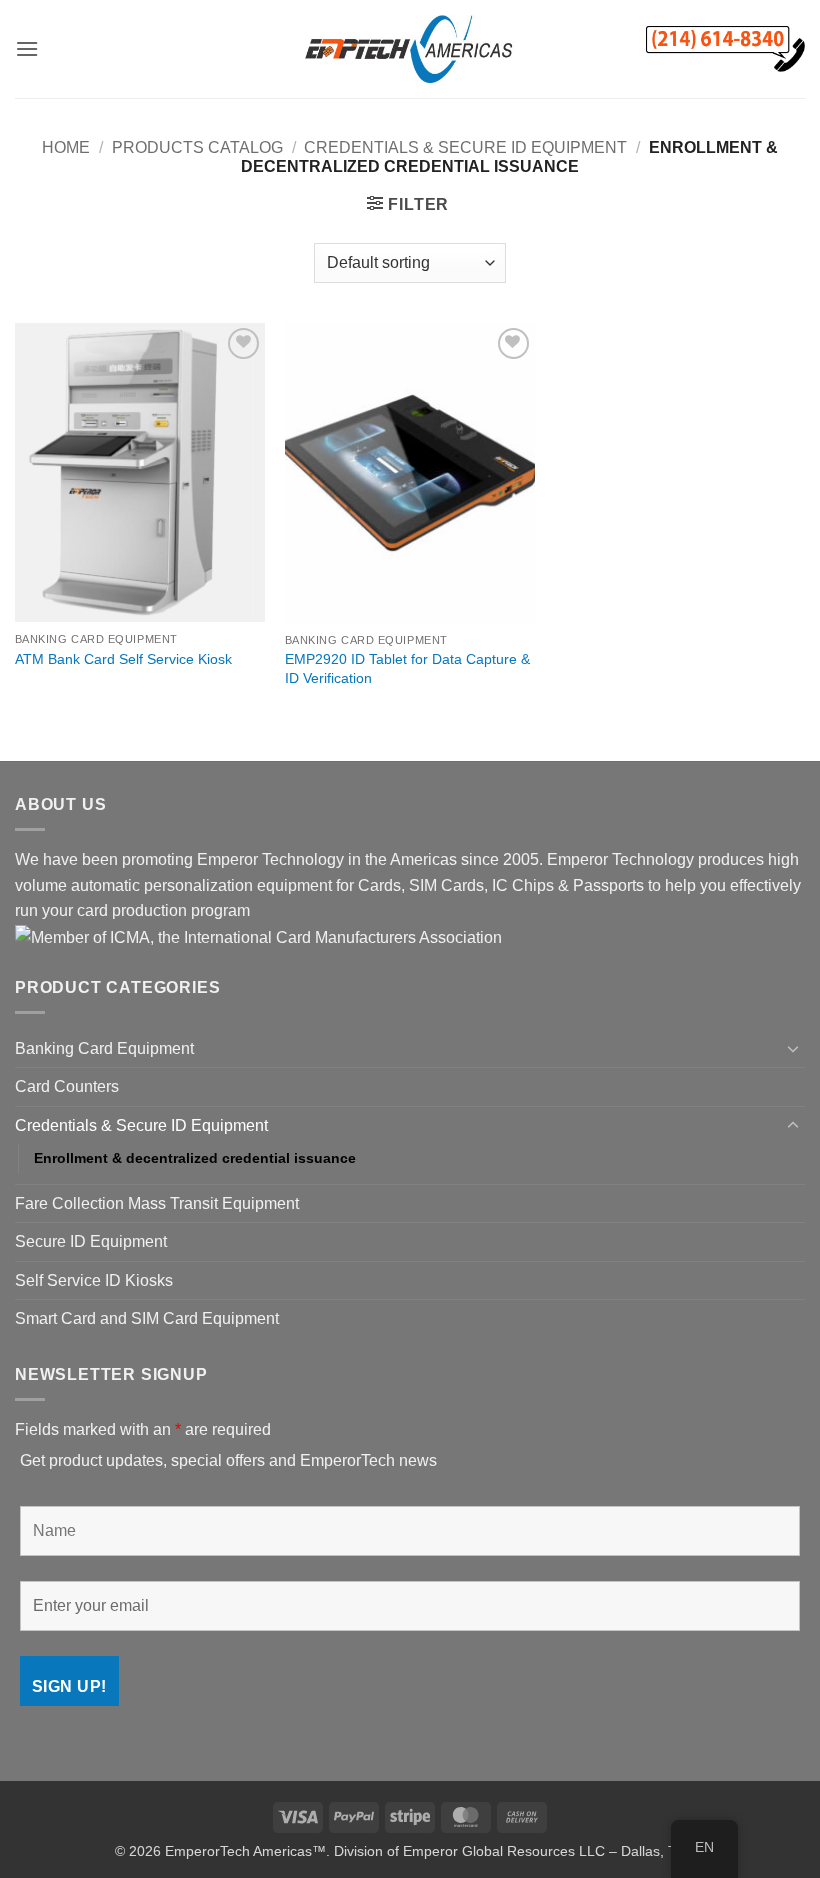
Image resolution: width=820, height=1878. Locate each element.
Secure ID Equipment (91, 1241)
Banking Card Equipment (104, 1048)
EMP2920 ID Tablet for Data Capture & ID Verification (407, 668)
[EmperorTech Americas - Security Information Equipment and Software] (410, 49)
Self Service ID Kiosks (94, 1280)
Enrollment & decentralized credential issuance (195, 1158)
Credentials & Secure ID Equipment (465, 147)
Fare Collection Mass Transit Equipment (157, 1203)
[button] (27, 48)
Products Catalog (197, 147)
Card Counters (67, 1086)
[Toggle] (793, 1048)
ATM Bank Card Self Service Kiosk (123, 659)
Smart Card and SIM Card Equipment (147, 1318)
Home (66, 147)
